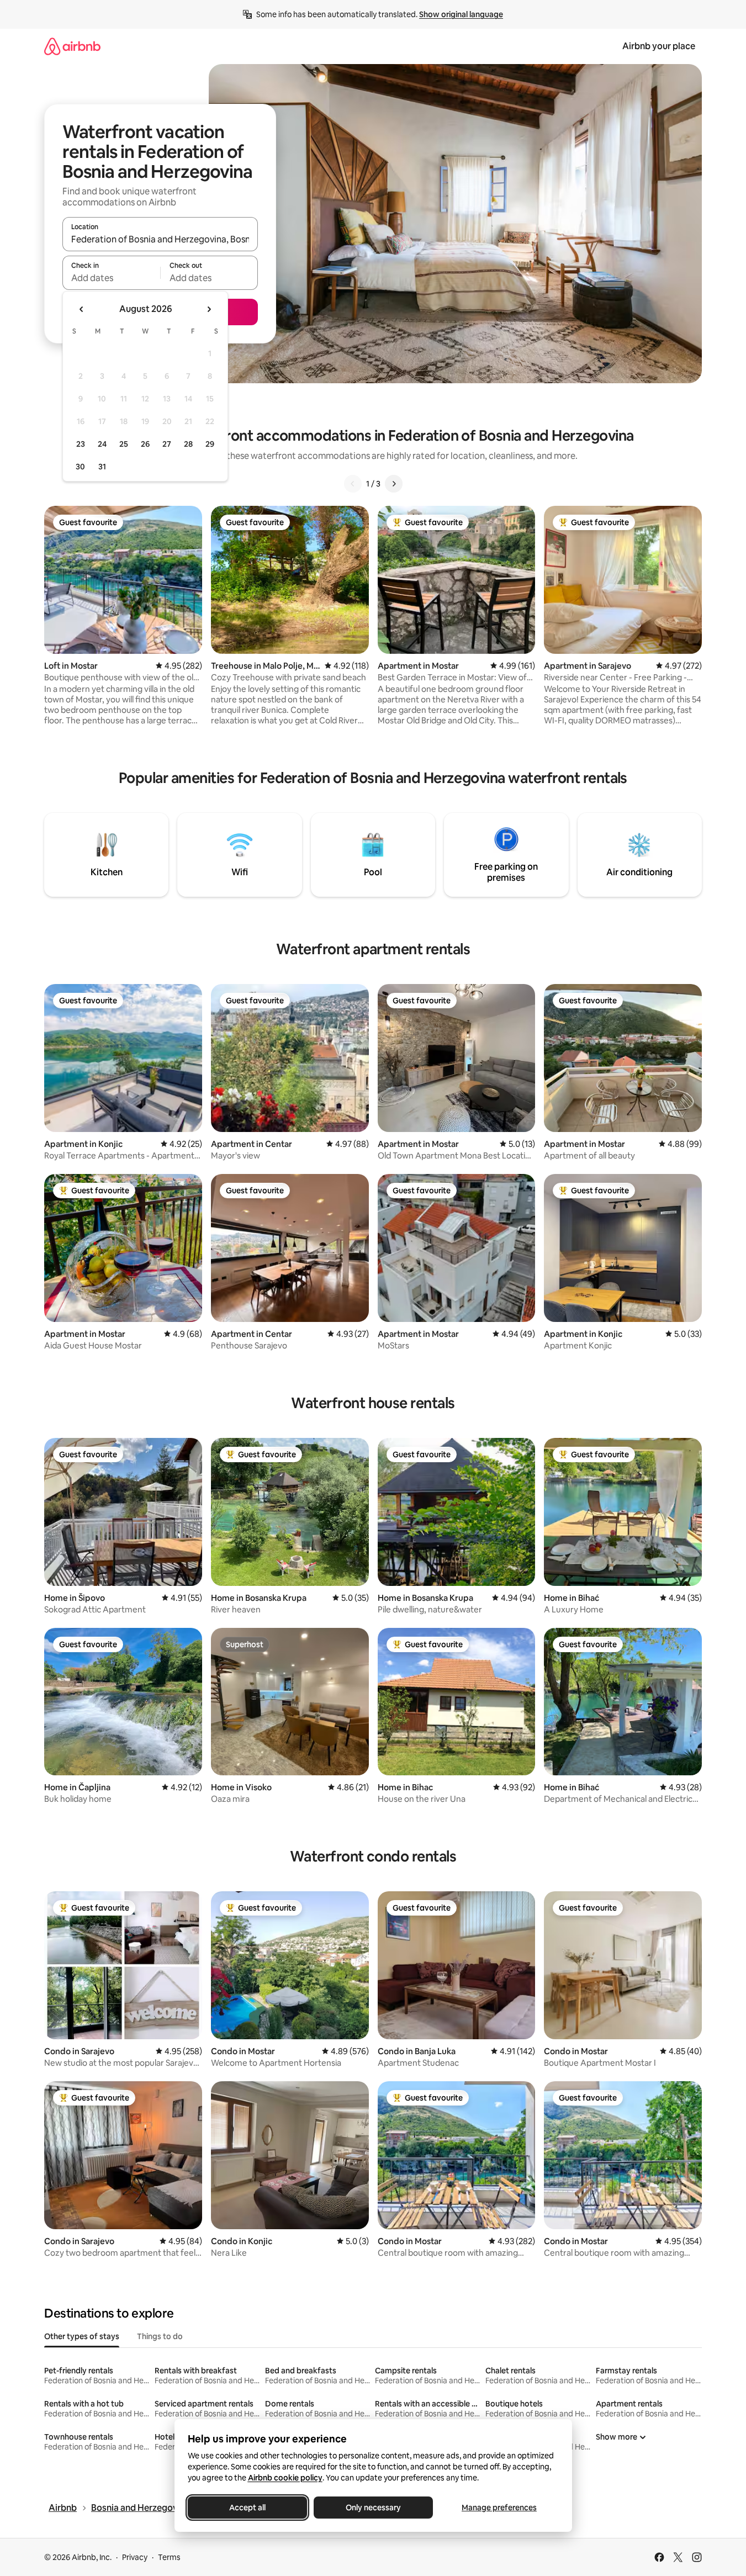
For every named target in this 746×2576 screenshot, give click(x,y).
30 (80, 467)
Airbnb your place (659, 46)
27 (167, 444)
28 (188, 444)
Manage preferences (499, 2508)
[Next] (394, 484)
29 (210, 444)
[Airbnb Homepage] (72, 46)
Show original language (461, 14)
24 (102, 444)
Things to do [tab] (160, 2336)
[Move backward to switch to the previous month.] (82, 309)
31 (102, 467)
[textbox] (111, 278)
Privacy (135, 2557)
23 (81, 444)
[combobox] (160, 239)
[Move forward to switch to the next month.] (209, 309)
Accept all (247, 2508)
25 (124, 444)
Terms (169, 2557)
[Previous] (353, 484)
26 (145, 444)
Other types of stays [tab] (82, 2336)
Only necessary (373, 2508)
